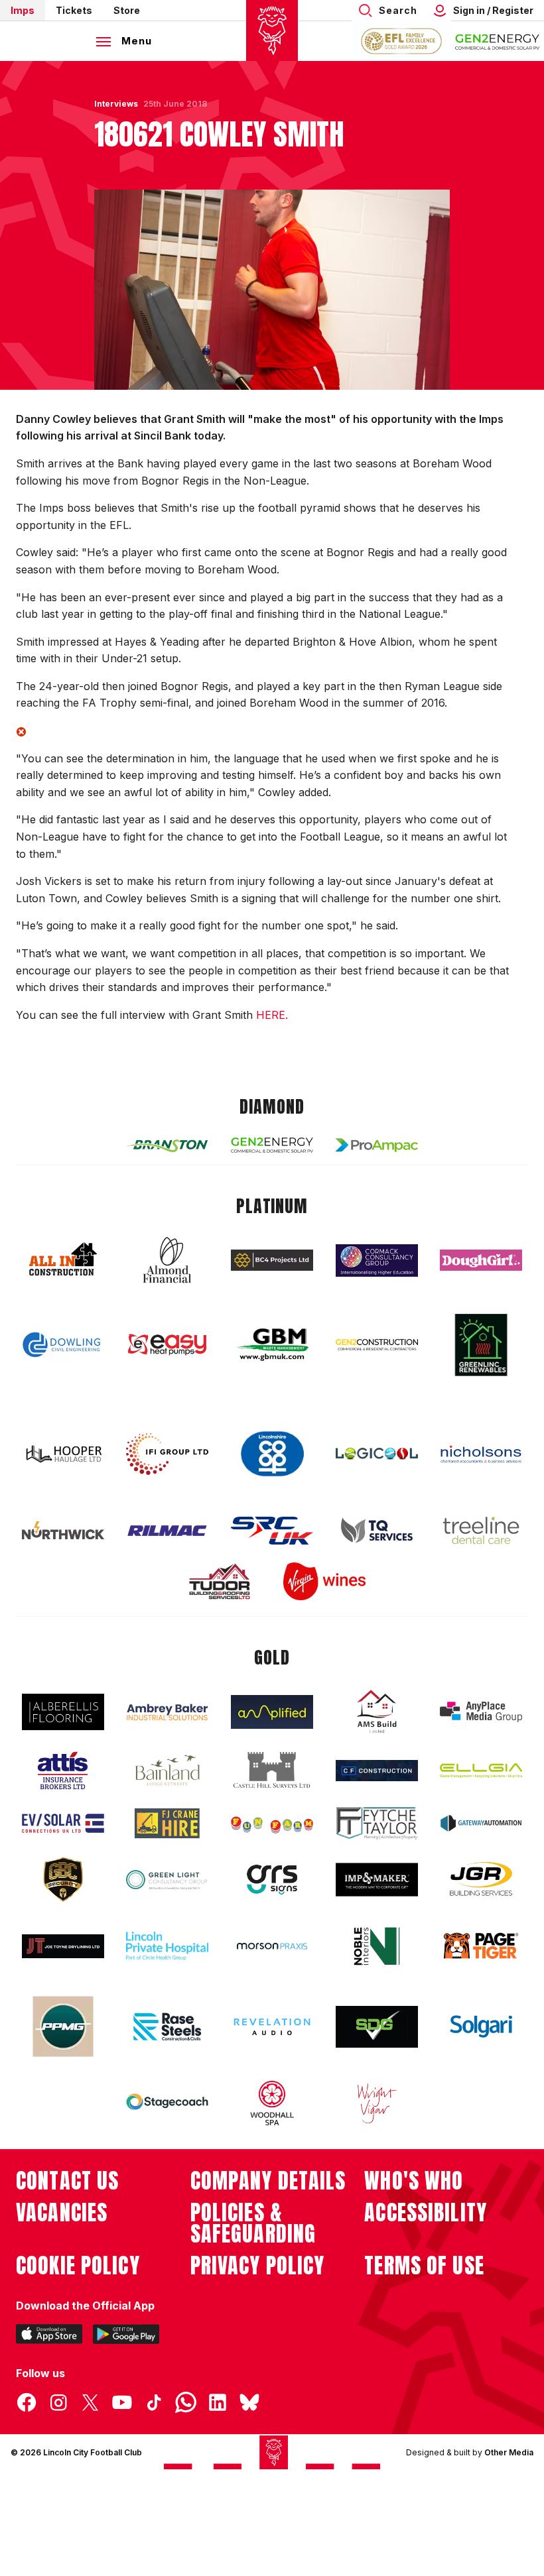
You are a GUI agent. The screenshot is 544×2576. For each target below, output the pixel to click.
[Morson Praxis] (272, 1946)
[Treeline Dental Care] (481, 1531)
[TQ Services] (377, 1530)
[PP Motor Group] (63, 2026)
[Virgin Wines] (324, 1581)
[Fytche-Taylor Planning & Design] (377, 1823)
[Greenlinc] (481, 1345)
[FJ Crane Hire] (167, 1823)
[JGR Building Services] (481, 1880)
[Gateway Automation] (481, 1823)
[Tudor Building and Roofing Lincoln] (220, 1581)
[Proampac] (377, 1145)
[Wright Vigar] (377, 2103)
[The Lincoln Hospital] (167, 1946)
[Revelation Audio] (272, 2027)
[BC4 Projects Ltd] (272, 1260)
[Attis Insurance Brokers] (63, 1771)
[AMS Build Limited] (377, 1712)
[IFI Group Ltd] (167, 1454)
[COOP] (272, 1454)
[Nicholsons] (481, 1454)
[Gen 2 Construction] (377, 1344)
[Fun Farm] (272, 1824)
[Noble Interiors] (377, 1946)
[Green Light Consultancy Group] (167, 1880)
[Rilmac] (167, 1530)
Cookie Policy (78, 2266)
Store (127, 10)
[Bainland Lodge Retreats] (167, 1770)
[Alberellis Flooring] (63, 1712)
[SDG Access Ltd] (377, 2027)
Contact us (67, 2181)
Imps (23, 10)
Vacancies (62, 2213)
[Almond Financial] (167, 1260)
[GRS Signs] (272, 1880)
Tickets (74, 10)
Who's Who (414, 2181)
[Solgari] (481, 2026)
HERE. (272, 1015)
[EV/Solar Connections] (63, 1824)
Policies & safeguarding (253, 2223)
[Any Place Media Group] (481, 1712)
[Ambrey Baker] (167, 1712)
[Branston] (167, 1145)
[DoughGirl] (481, 1260)
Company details (268, 2181)
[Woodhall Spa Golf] (272, 2103)
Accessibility (426, 2213)
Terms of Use (424, 2266)
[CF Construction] (377, 1771)
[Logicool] (377, 1454)
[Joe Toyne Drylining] (63, 1946)
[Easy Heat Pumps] (167, 1345)
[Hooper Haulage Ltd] (63, 1454)
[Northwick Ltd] (63, 1530)
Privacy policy (258, 2266)
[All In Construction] (63, 1260)
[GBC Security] (63, 1879)
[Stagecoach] (167, 2103)
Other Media (509, 2452)
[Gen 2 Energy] (272, 1145)
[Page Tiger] (481, 1946)
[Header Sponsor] (498, 41)
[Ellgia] (481, 1771)
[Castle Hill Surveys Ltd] (272, 1771)
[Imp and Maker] (377, 1880)
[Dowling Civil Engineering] (63, 1344)
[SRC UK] (272, 1531)
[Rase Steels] (167, 2026)
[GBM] (272, 1345)
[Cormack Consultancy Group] (377, 1260)
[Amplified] (272, 1712)
